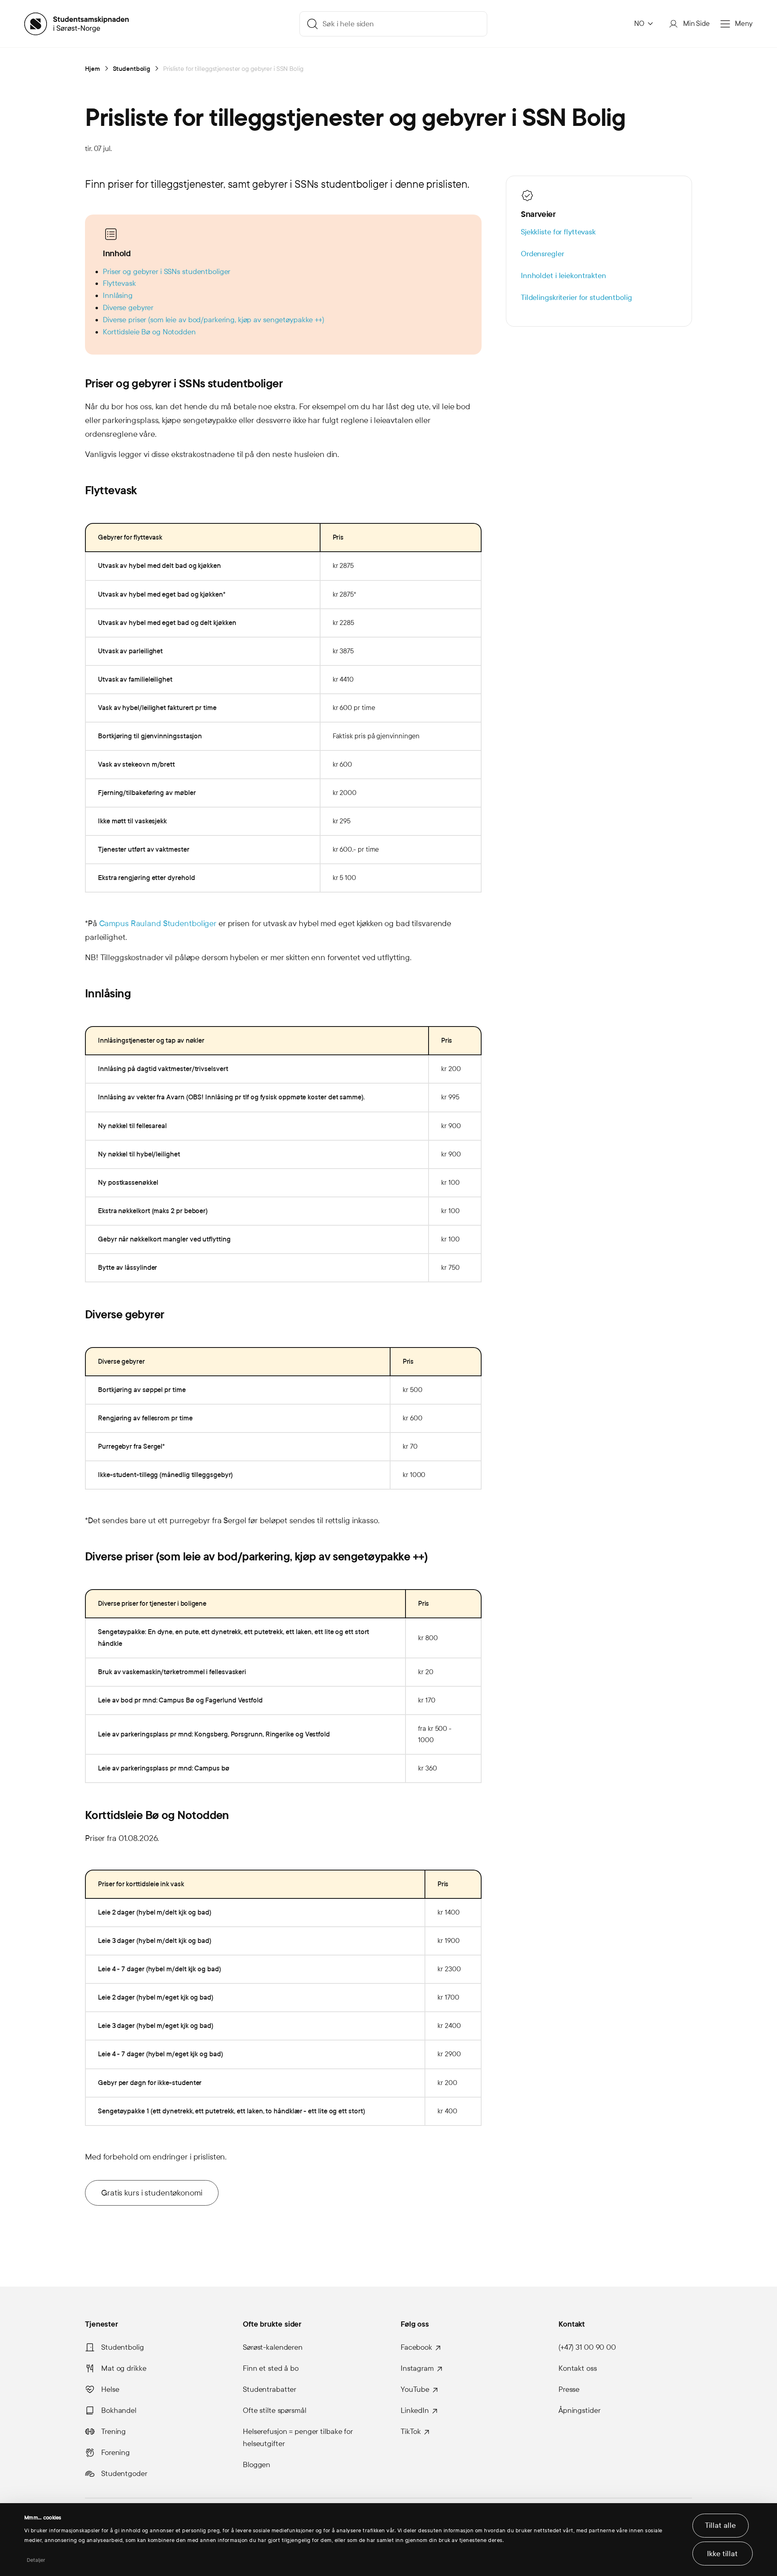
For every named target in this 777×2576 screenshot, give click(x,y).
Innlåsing (118, 295)
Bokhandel (119, 2410)
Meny (744, 24)
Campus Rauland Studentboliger (158, 923)
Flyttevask (119, 283)
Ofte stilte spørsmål (275, 2410)
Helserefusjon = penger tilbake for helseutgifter (298, 2438)
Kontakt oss (578, 2368)
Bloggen (257, 2465)
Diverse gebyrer (128, 308)
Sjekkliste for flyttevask (558, 232)
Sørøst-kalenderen (273, 2347)
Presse (569, 2389)
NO (639, 24)
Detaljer (36, 2560)
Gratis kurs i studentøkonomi (152, 2193)
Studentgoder (124, 2474)
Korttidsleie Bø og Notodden (149, 332)
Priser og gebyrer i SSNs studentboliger (167, 272)
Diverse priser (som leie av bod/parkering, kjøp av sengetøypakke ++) (213, 320)
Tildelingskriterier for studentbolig (576, 298)
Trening (114, 2431)
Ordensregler (542, 254)
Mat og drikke (124, 2368)
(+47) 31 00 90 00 (587, 2347)
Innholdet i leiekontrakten (564, 276)
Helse (110, 2389)
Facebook (416, 2347)
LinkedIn (415, 2410)
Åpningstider (580, 2410)
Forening (116, 2453)
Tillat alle (720, 2525)
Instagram (417, 2368)
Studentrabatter (270, 2389)
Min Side (696, 24)
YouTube (415, 2389)
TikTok (411, 2431)
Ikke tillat (722, 2554)
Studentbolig (123, 2347)
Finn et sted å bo (271, 2368)
